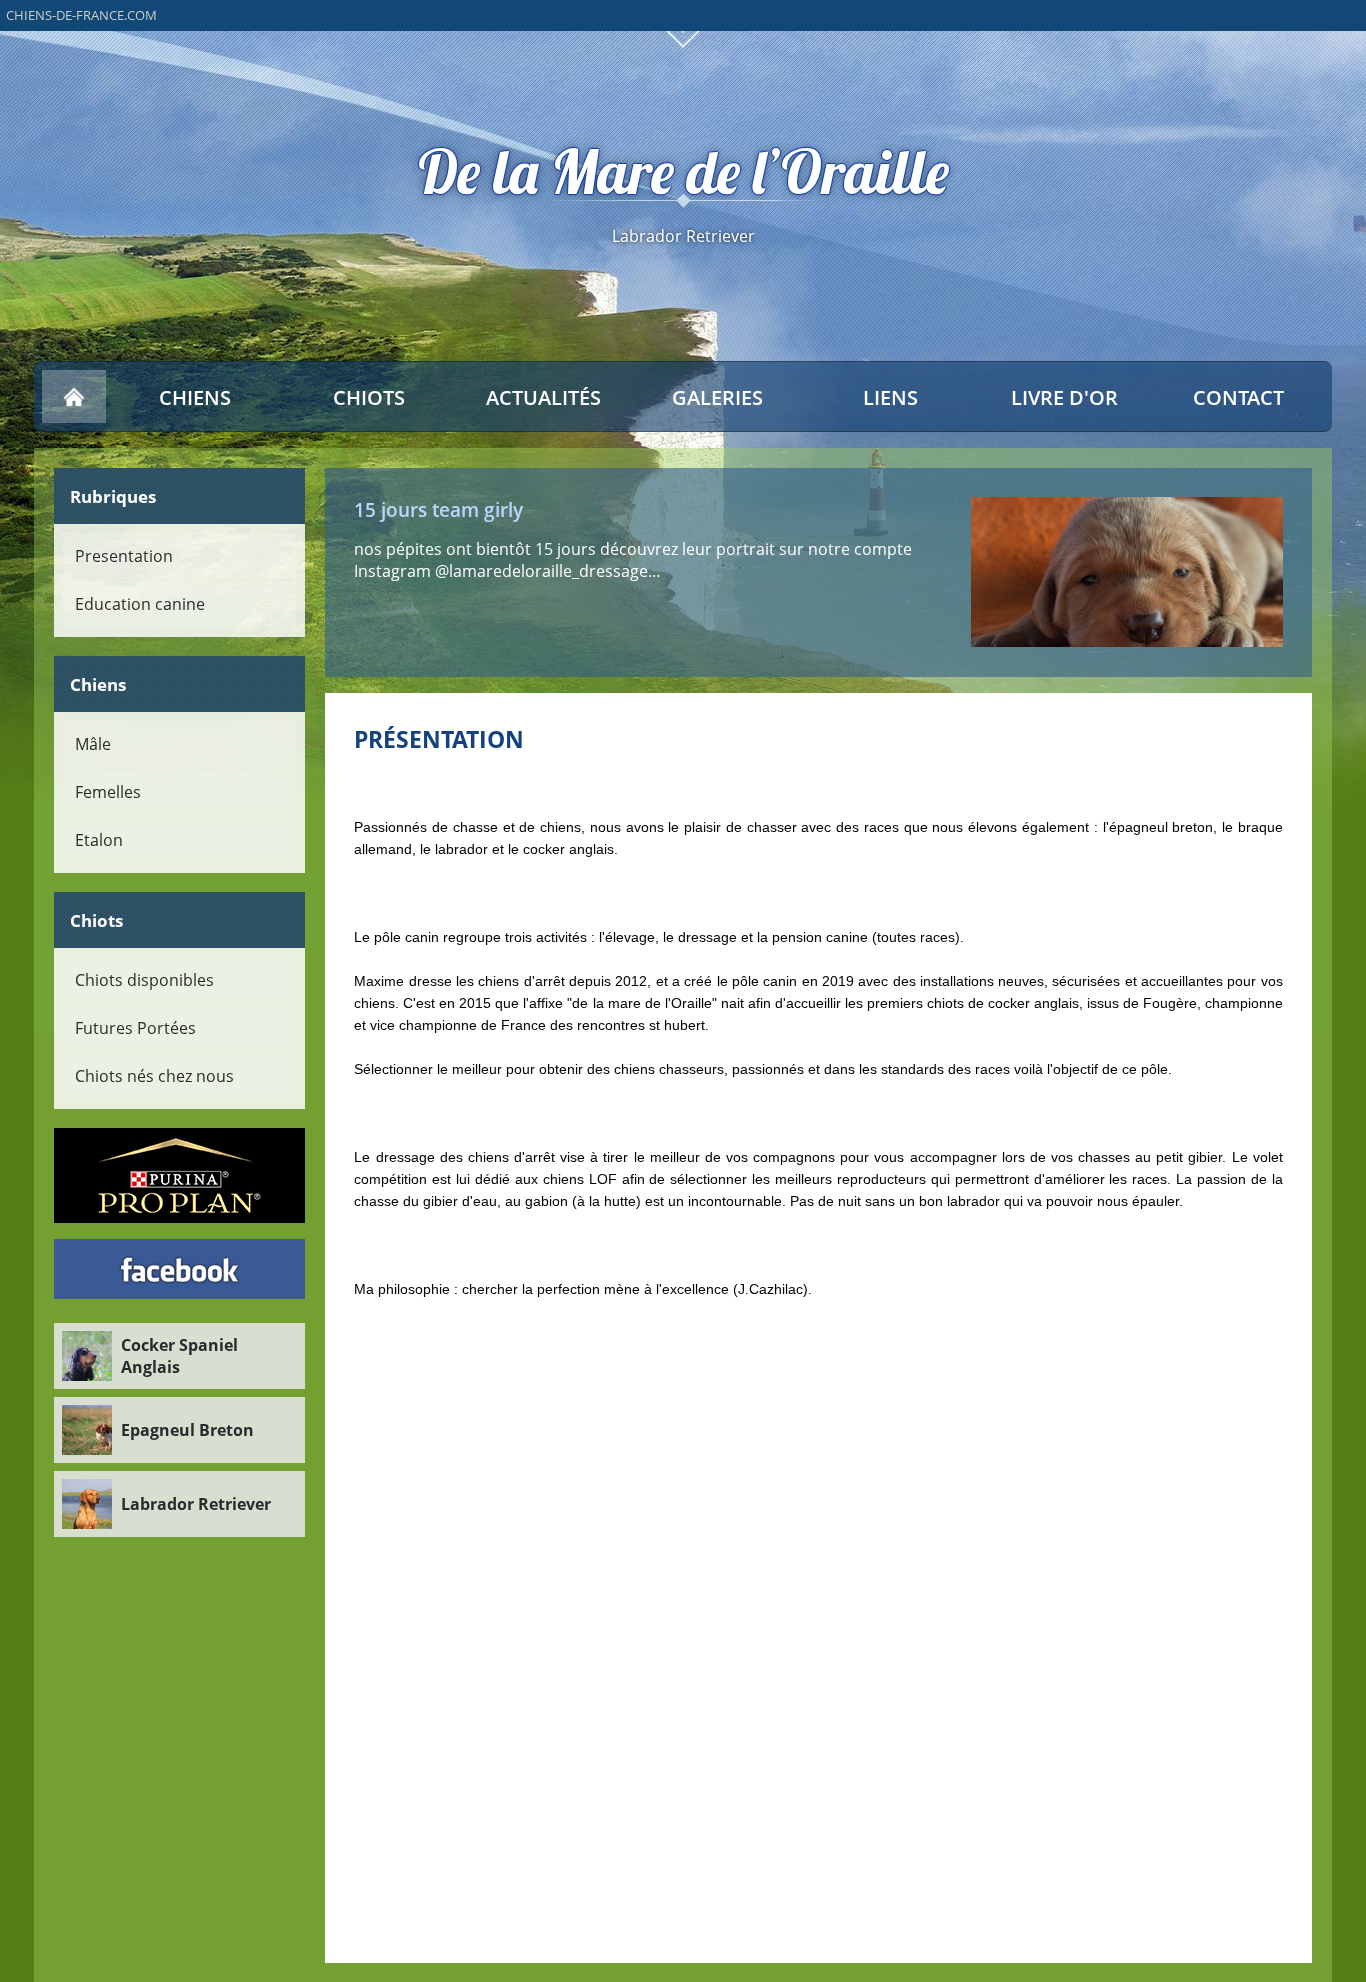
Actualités (543, 397)
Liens (890, 397)
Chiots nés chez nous (154, 1076)
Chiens (195, 397)
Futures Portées (135, 1028)
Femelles (108, 792)
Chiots (369, 397)
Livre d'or (1064, 397)
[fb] (180, 1269)
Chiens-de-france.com (81, 15)
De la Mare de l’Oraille (683, 172)
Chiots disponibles (144, 980)
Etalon (99, 840)
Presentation (124, 556)
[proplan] (180, 1175)
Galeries (717, 397)
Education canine (140, 604)
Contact (1238, 397)
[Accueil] (74, 397)
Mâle (93, 744)
